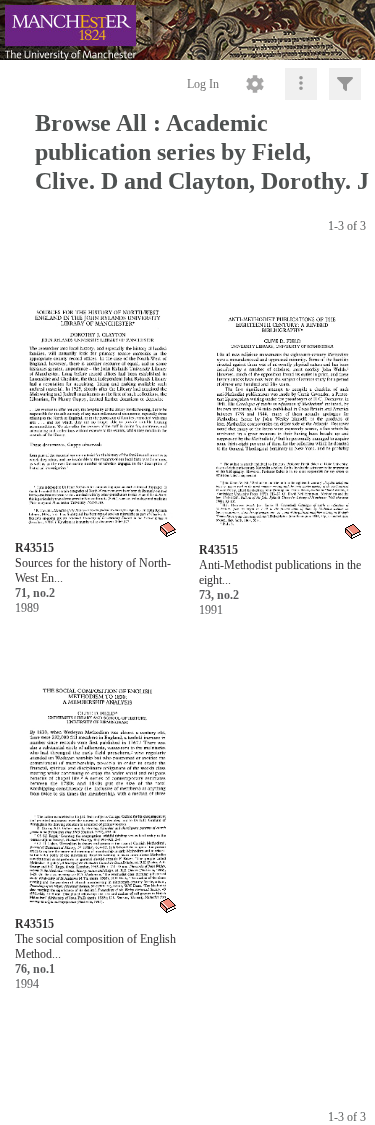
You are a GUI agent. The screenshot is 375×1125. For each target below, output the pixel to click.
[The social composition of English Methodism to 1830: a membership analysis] (96, 774)
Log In (203, 84)
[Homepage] (187, 30)
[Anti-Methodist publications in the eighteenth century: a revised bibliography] (281, 400)
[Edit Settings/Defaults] (255, 84)
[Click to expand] (345, 84)
